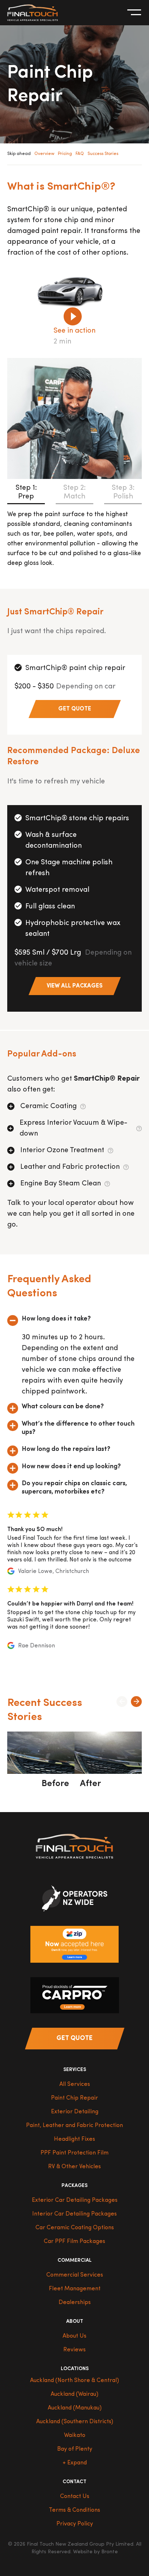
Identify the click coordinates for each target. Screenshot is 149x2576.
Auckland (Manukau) (75, 2408)
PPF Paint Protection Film (74, 2153)
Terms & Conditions (74, 2510)
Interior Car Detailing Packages (74, 2214)
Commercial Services (75, 2275)
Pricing (65, 154)
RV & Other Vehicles (74, 2167)
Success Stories (103, 154)
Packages (74, 2186)
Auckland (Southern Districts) (75, 2422)
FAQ (80, 154)
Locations (75, 2369)
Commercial (74, 2261)
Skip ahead (19, 154)
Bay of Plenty (75, 2449)
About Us (74, 2336)
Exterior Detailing (75, 2112)
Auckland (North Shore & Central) (74, 2381)
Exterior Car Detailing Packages (75, 2200)
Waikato (75, 2435)
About (75, 2322)
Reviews (74, 2350)
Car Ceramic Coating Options (75, 2228)
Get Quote (75, 709)
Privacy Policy (75, 2524)
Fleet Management (75, 2289)
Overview (44, 154)
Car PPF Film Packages (74, 2242)
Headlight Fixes (74, 2139)
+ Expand (75, 2463)
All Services (75, 2084)
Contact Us (75, 2497)
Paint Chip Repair (74, 2098)
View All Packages (75, 986)
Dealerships (75, 2303)
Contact (74, 2482)
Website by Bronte (95, 2552)
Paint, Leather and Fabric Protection (74, 2126)
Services (75, 2070)
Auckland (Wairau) (74, 2394)
